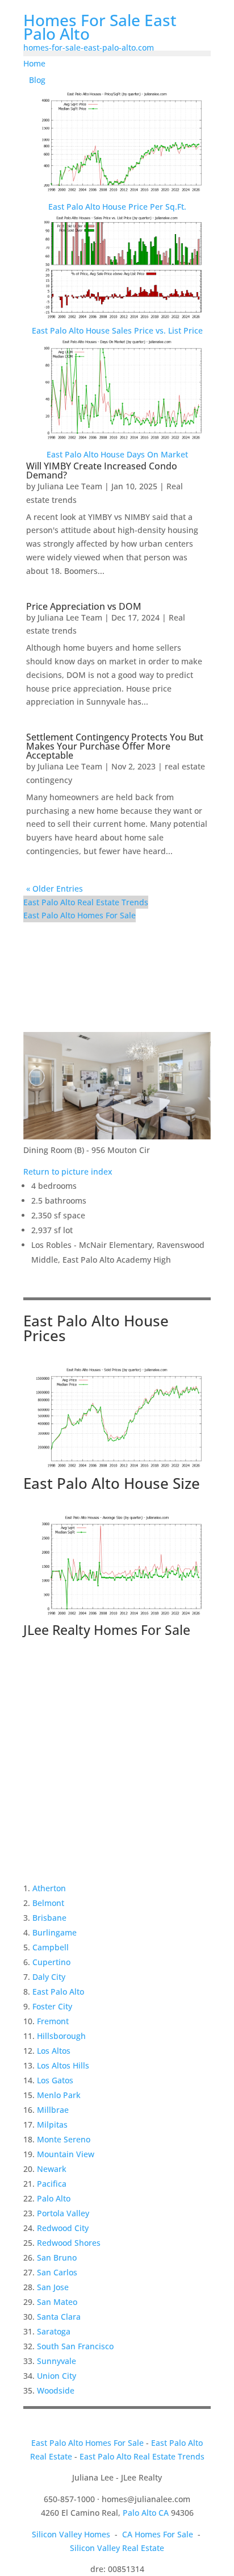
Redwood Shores (69, 2243)
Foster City (52, 2006)
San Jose (53, 2287)
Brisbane (49, 1918)
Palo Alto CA (146, 2513)
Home (34, 63)
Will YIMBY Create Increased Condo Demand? (102, 471)
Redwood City (63, 2228)
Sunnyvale (57, 2361)
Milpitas (52, 2125)
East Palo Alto (58, 1992)
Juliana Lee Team (70, 486)
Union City (57, 2376)
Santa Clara (59, 2317)
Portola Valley (63, 2213)
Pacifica (52, 2184)
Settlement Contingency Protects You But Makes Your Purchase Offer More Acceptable (115, 746)
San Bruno (57, 2257)
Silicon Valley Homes (71, 2534)
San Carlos (57, 2272)
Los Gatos (55, 2080)
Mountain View (66, 2154)
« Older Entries (55, 889)
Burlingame (55, 1932)
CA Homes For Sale (158, 2534)
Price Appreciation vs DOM (84, 606)
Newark (52, 2169)
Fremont (53, 2021)
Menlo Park (59, 2095)
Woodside (56, 2390)
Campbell (51, 1947)
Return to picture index (68, 1172)
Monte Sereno (64, 2139)
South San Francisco (75, 2346)
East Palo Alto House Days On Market (117, 454)
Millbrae (53, 2110)
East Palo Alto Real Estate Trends (86, 902)
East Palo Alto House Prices (96, 1328)
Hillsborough (61, 2036)
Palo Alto (54, 2198)
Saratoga (54, 2331)
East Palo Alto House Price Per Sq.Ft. (117, 207)
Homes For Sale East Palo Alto (100, 27)
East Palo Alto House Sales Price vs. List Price (117, 330)
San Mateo (57, 2302)
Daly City (49, 1977)
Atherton (49, 1888)
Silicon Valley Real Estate (117, 2548)
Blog (37, 80)
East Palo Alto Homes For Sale (80, 915)
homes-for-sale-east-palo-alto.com (89, 47)
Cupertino (51, 1962)
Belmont (48, 1903)
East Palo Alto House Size (112, 1483)
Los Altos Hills (63, 2065)
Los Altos (54, 2051)
